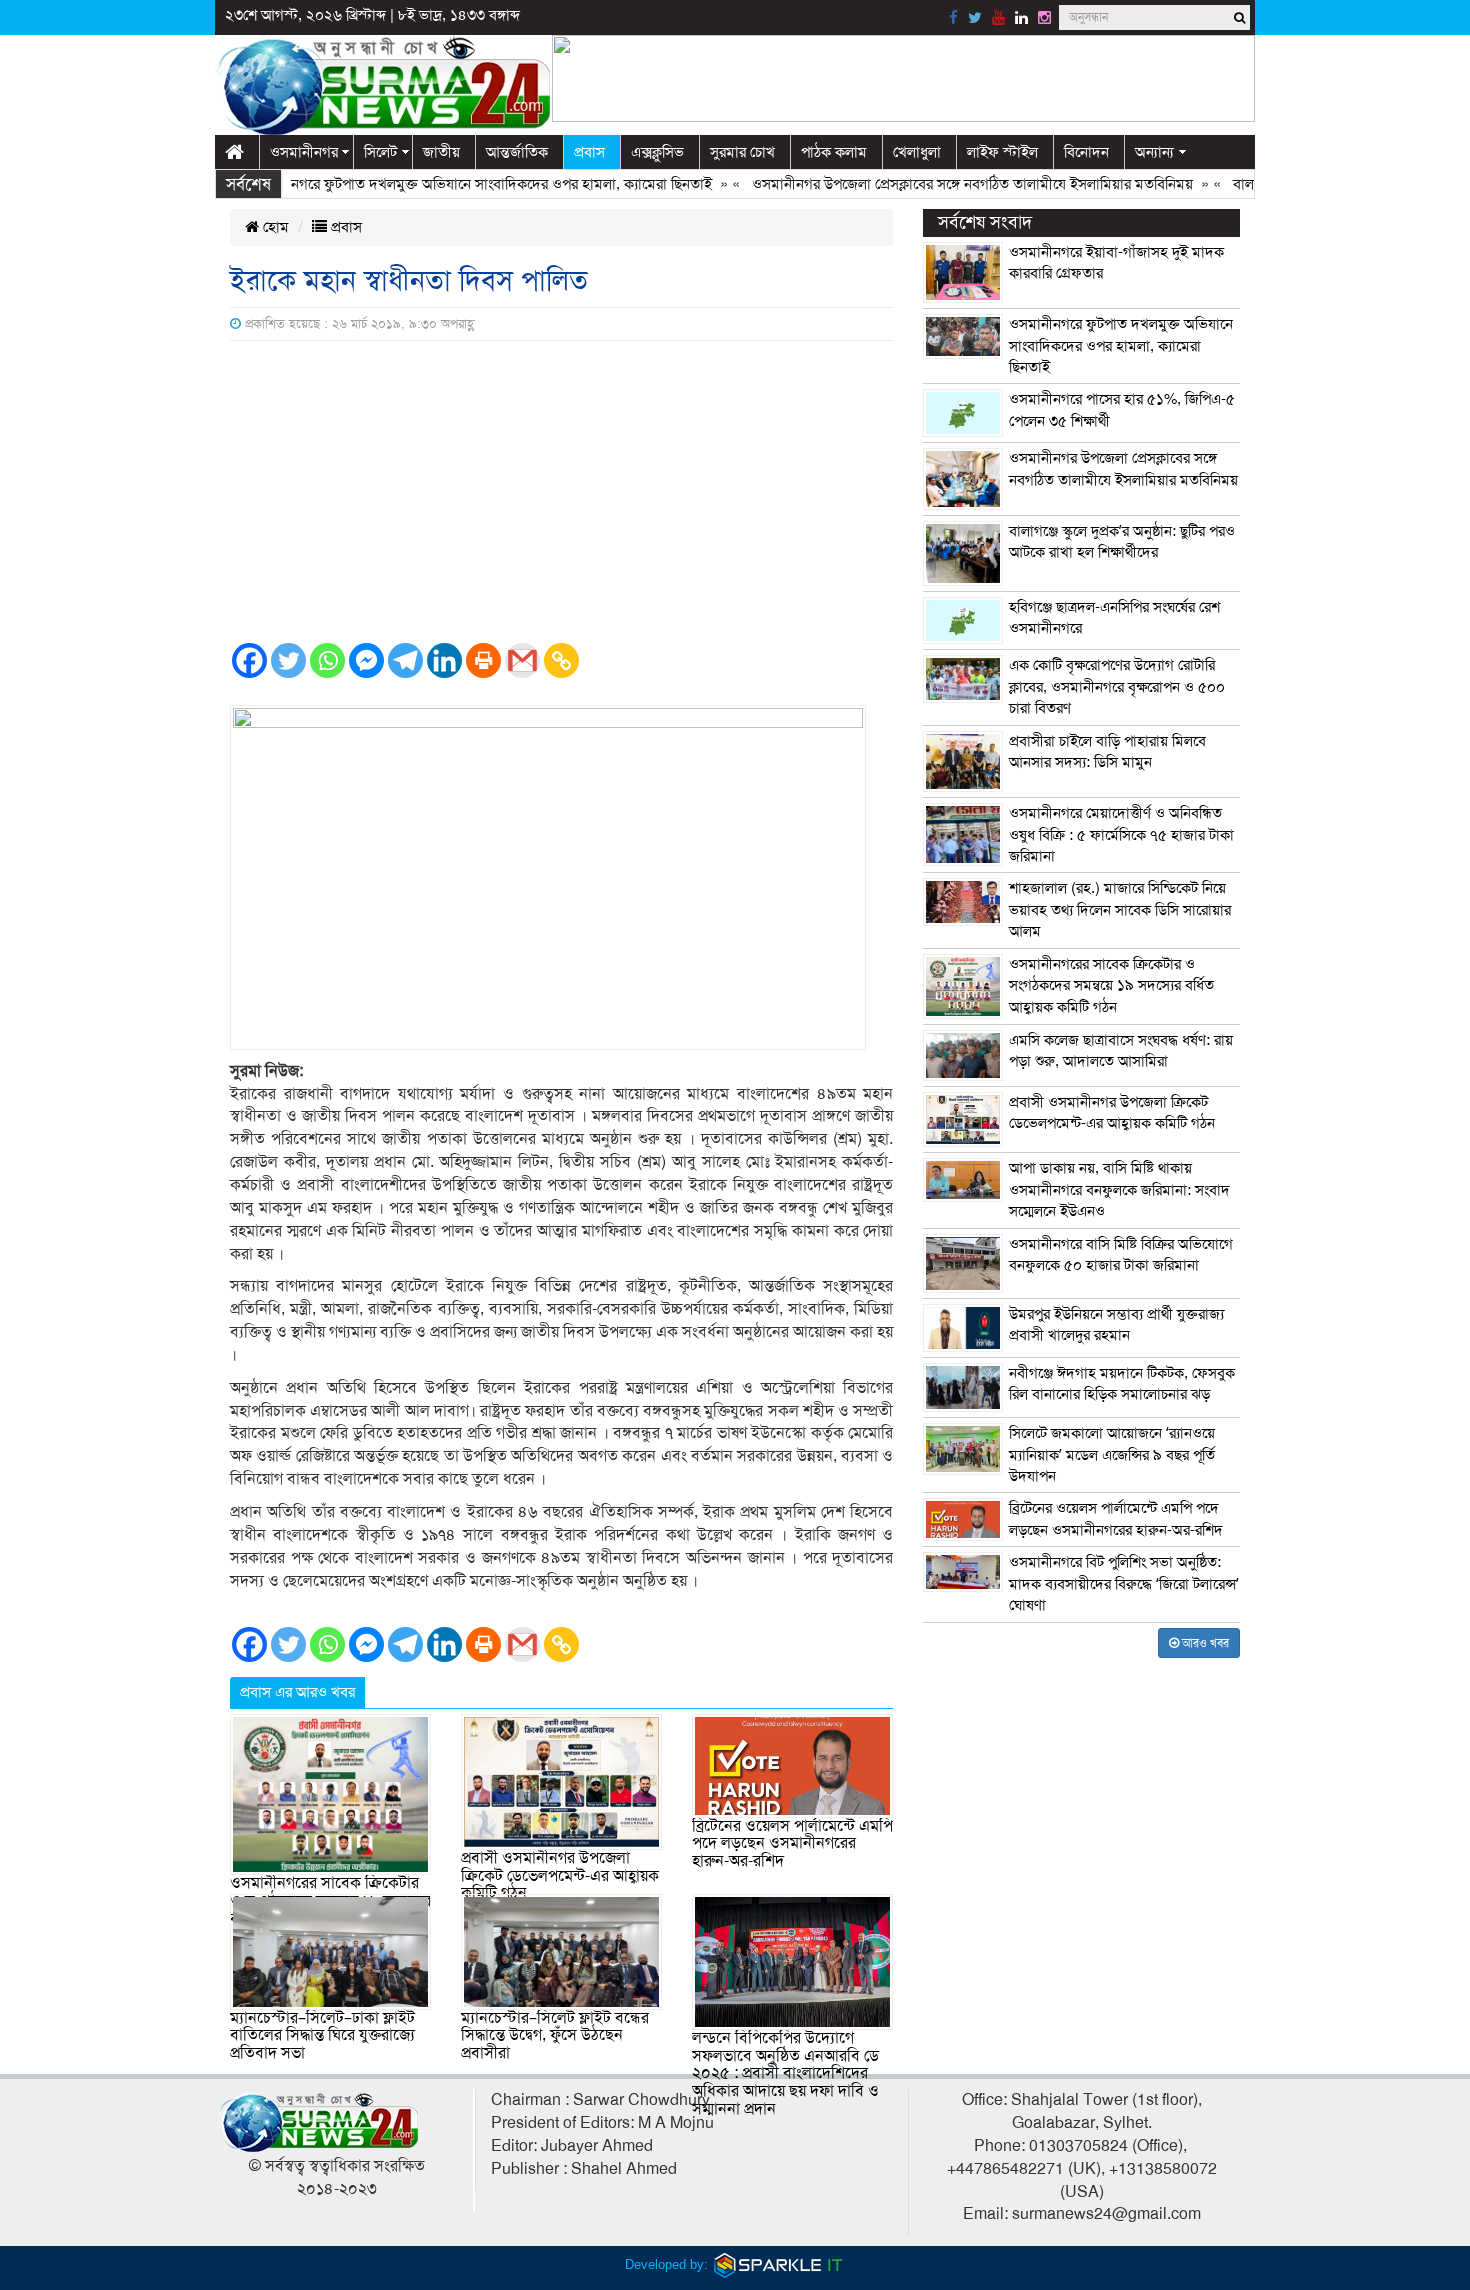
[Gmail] (522, 660)
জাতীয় (441, 152)
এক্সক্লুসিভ (657, 152)
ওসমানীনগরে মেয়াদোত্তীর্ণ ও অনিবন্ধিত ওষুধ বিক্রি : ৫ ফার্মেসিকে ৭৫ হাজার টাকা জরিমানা (1121, 834)
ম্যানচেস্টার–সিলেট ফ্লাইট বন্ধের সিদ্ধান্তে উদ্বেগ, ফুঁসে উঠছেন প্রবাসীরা (555, 2035)
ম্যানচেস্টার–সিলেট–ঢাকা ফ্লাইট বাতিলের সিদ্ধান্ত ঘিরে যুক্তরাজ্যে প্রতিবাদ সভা (322, 2035)
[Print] (483, 660)
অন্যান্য (1154, 152)
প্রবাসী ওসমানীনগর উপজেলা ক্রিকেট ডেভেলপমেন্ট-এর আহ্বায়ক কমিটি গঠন (560, 1875)
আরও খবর (1204, 1643)
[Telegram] (405, 660)
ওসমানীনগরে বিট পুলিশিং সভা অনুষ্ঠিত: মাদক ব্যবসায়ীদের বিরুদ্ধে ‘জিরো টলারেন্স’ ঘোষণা (1124, 1583)
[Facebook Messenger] (366, 660)
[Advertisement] (561, 491)
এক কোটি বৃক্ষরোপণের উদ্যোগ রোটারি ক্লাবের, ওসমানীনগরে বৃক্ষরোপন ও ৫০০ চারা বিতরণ (1117, 686)
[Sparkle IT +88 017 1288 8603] (779, 2264)
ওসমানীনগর (304, 152)
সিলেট (380, 152)
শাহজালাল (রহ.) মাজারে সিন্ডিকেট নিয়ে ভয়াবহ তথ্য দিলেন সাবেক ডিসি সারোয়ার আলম (1120, 909)
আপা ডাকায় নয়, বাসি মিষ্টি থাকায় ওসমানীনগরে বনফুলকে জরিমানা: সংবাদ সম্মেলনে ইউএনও (1119, 1189)
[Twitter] (288, 660)
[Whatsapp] (327, 660)
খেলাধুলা (917, 152)
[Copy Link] (561, 660)
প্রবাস (589, 152)
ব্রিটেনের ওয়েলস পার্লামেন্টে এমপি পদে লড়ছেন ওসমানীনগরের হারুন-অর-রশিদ (792, 1843)
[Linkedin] (444, 660)
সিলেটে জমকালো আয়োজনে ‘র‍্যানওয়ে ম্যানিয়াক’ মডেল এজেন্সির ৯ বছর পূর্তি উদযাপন (1112, 1454)
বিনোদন (1086, 152)
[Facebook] (249, 660)
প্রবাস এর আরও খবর (297, 1692)
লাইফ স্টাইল (1002, 152)
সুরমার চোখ (742, 152)
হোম (274, 227)
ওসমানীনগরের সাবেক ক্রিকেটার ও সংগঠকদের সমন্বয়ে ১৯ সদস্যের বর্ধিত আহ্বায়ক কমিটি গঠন (1111, 985)
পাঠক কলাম (834, 152)
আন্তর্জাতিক (517, 152)
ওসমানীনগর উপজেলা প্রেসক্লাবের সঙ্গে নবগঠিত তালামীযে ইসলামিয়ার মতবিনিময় (933, 184)
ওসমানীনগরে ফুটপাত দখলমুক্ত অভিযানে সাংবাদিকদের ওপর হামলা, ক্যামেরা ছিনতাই (440, 184)
